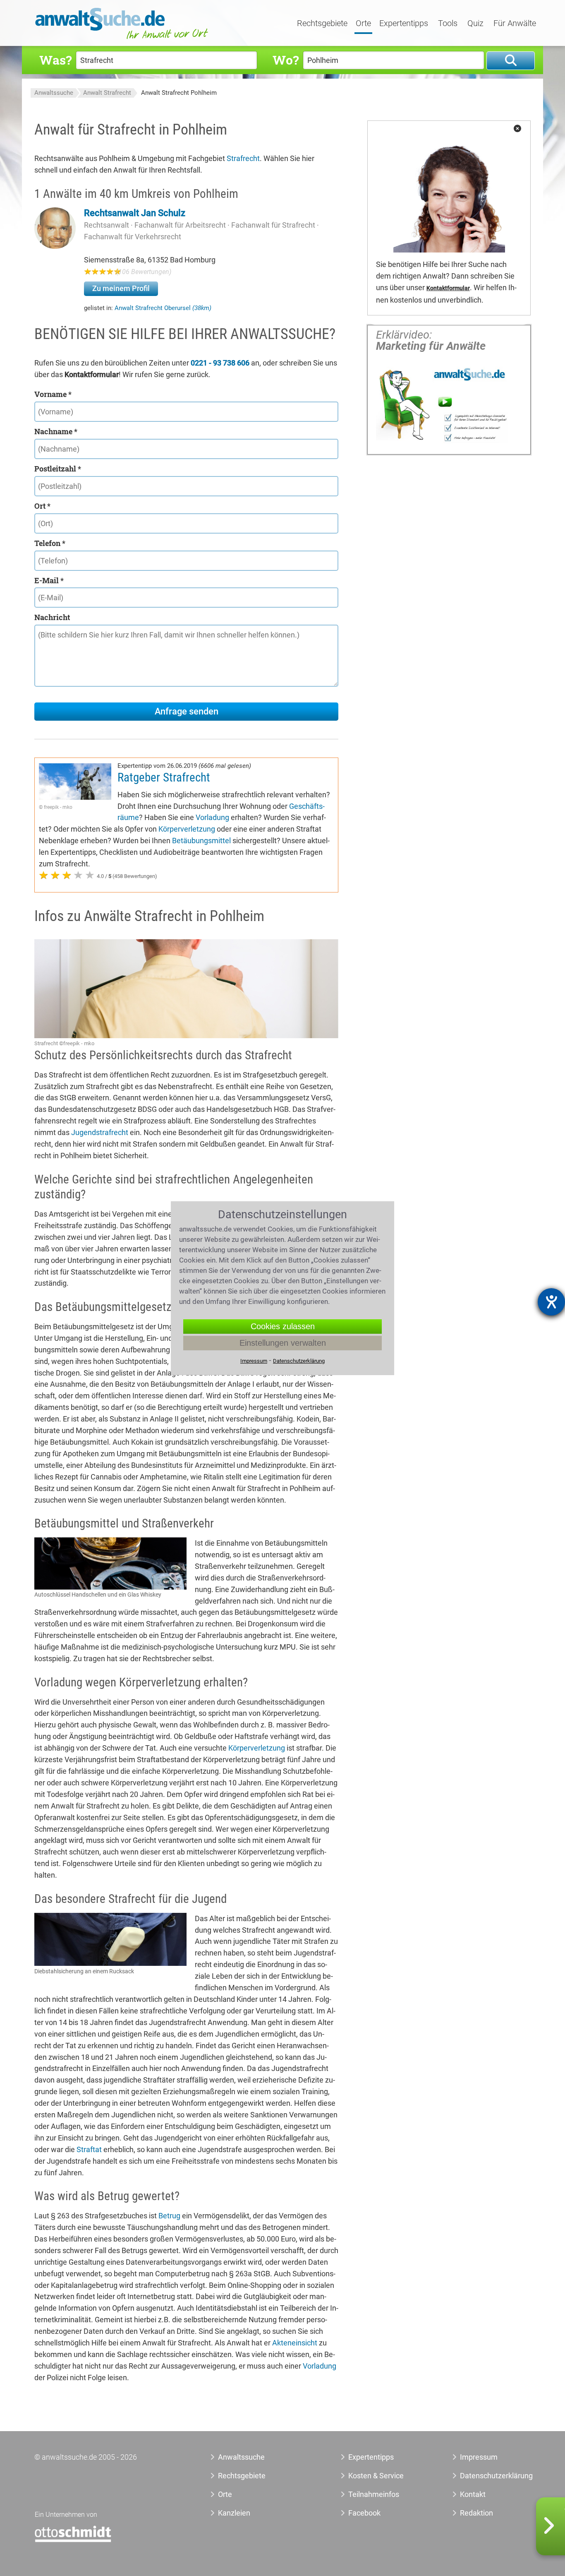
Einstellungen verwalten (283, 1343)
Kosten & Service (376, 2476)
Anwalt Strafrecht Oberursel (163, 308)
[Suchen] (511, 61)
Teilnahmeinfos (374, 2494)
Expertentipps (404, 24)
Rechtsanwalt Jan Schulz (135, 213)
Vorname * (53, 394)
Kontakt (473, 2494)
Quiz (475, 24)
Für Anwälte (515, 24)
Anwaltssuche (54, 93)
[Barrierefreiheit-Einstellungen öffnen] (551, 1302)
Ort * (42, 506)
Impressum (479, 2457)
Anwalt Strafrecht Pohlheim (179, 93)
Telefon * (50, 543)
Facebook (364, 2513)
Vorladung (212, 817)
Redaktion (476, 2513)
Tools (448, 24)
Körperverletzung (187, 829)
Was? (55, 60)
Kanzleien (234, 2513)
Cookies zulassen (283, 1326)
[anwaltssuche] (123, 39)
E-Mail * (49, 580)
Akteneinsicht (295, 2343)
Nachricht (52, 617)
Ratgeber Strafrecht (164, 777)
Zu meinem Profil (121, 288)
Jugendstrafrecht (100, 1132)
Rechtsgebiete (322, 24)
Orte (363, 24)
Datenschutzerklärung (487, 2476)
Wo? (286, 60)
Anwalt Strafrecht (107, 93)
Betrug (169, 2216)
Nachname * (56, 431)
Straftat (89, 2149)
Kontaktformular (448, 288)
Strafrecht (243, 158)
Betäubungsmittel (201, 841)
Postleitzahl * (58, 469)
